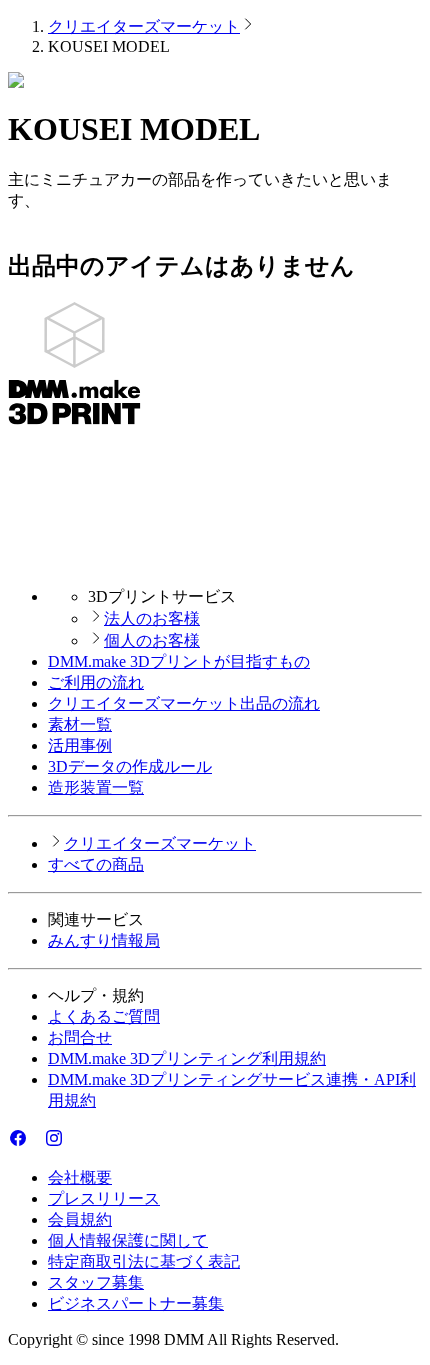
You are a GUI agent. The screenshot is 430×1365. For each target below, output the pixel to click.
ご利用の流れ (96, 682)
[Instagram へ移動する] (54, 1142)
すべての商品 (96, 864)
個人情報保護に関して (128, 1240)
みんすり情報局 (104, 940)
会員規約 (80, 1219)
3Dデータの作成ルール (130, 766)
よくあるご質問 (104, 1016)
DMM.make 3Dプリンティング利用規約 (187, 1058)
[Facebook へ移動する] (18, 1142)
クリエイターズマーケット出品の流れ (184, 703)
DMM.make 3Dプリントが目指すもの (179, 661)
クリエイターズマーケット (144, 26)
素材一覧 (80, 724)
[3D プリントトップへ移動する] (215, 561)
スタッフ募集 (96, 1282)
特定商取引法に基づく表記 (144, 1261)
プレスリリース (104, 1198)
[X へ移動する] (36, 1142)
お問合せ (80, 1037)
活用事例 (80, 745)
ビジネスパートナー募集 (136, 1303)
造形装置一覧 (96, 787)
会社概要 (80, 1177)
